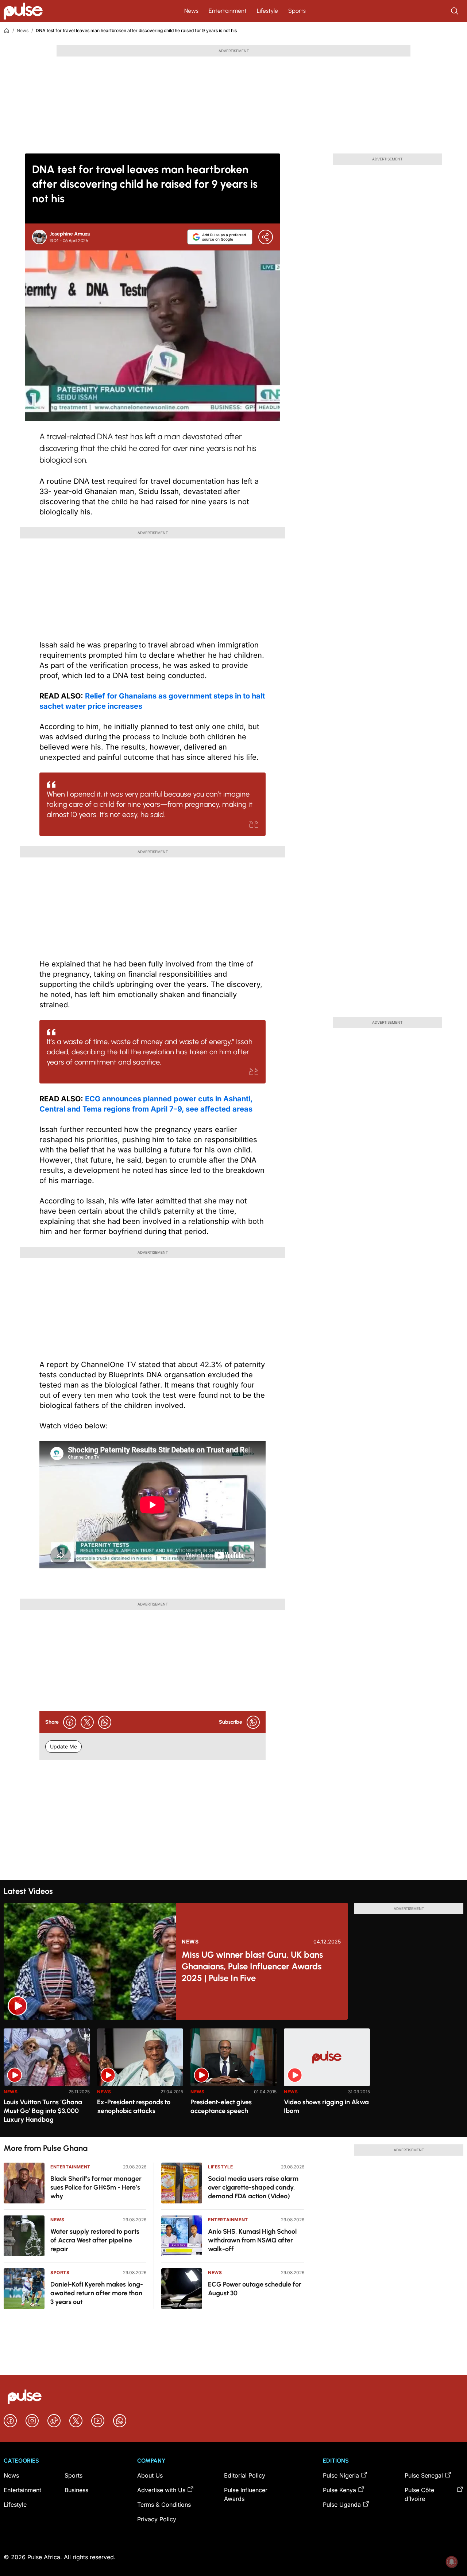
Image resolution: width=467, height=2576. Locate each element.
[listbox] (233, 2078)
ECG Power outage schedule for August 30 (255, 2289)
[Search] (455, 11)
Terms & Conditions (164, 2505)
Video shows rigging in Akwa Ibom (326, 2106)
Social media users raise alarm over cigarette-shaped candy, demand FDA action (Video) (253, 2187)
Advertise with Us (161, 2490)
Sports (297, 11)
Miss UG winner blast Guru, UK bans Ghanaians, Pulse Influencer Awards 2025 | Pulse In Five (252, 1966)
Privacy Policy (157, 2519)
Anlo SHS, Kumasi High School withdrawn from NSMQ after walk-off (252, 2240)
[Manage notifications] (452, 2562)
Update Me (63, 1746)
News (191, 11)
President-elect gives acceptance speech (221, 2106)
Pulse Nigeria (341, 2475)
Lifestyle (267, 11)
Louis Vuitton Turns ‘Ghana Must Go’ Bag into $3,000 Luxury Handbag (43, 2111)
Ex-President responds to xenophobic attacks (134, 2106)
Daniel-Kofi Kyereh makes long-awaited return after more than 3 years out (97, 2293)
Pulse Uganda (342, 2505)
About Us (150, 2475)
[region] (233, 2078)
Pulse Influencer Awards (246, 2494)
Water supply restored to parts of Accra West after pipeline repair (95, 2240)
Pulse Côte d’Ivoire (419, 2494)
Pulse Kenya (339, 2490)
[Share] (266, 237)
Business (76, 2490)
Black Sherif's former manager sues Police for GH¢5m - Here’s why (96, 2187)
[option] (47, 2080)
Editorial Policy (245, 2475)
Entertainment (228, 11)
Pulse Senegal (424, 2475)
